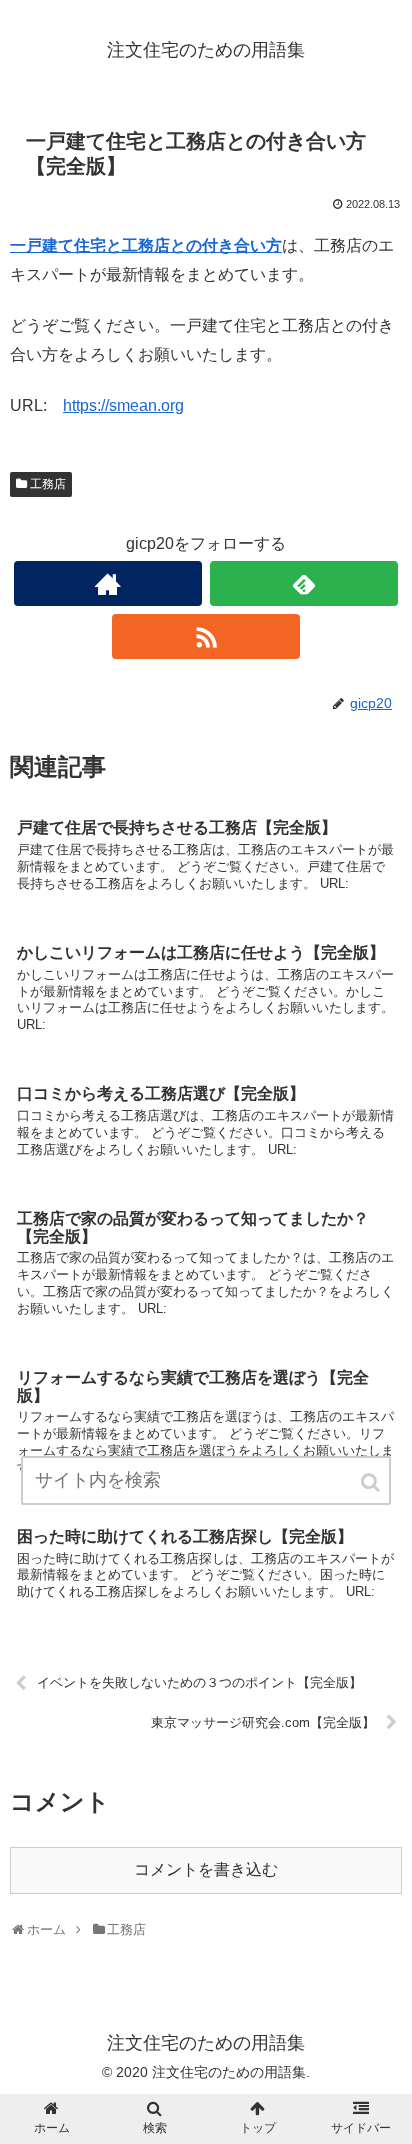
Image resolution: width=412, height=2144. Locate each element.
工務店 (48, 484)
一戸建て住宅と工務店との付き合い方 (146, 245)
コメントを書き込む (206, 1869)
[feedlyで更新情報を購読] (304, 583)
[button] (372, 1482)
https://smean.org (123, 405)
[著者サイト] (108, 583)
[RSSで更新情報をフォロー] (206, 636)
